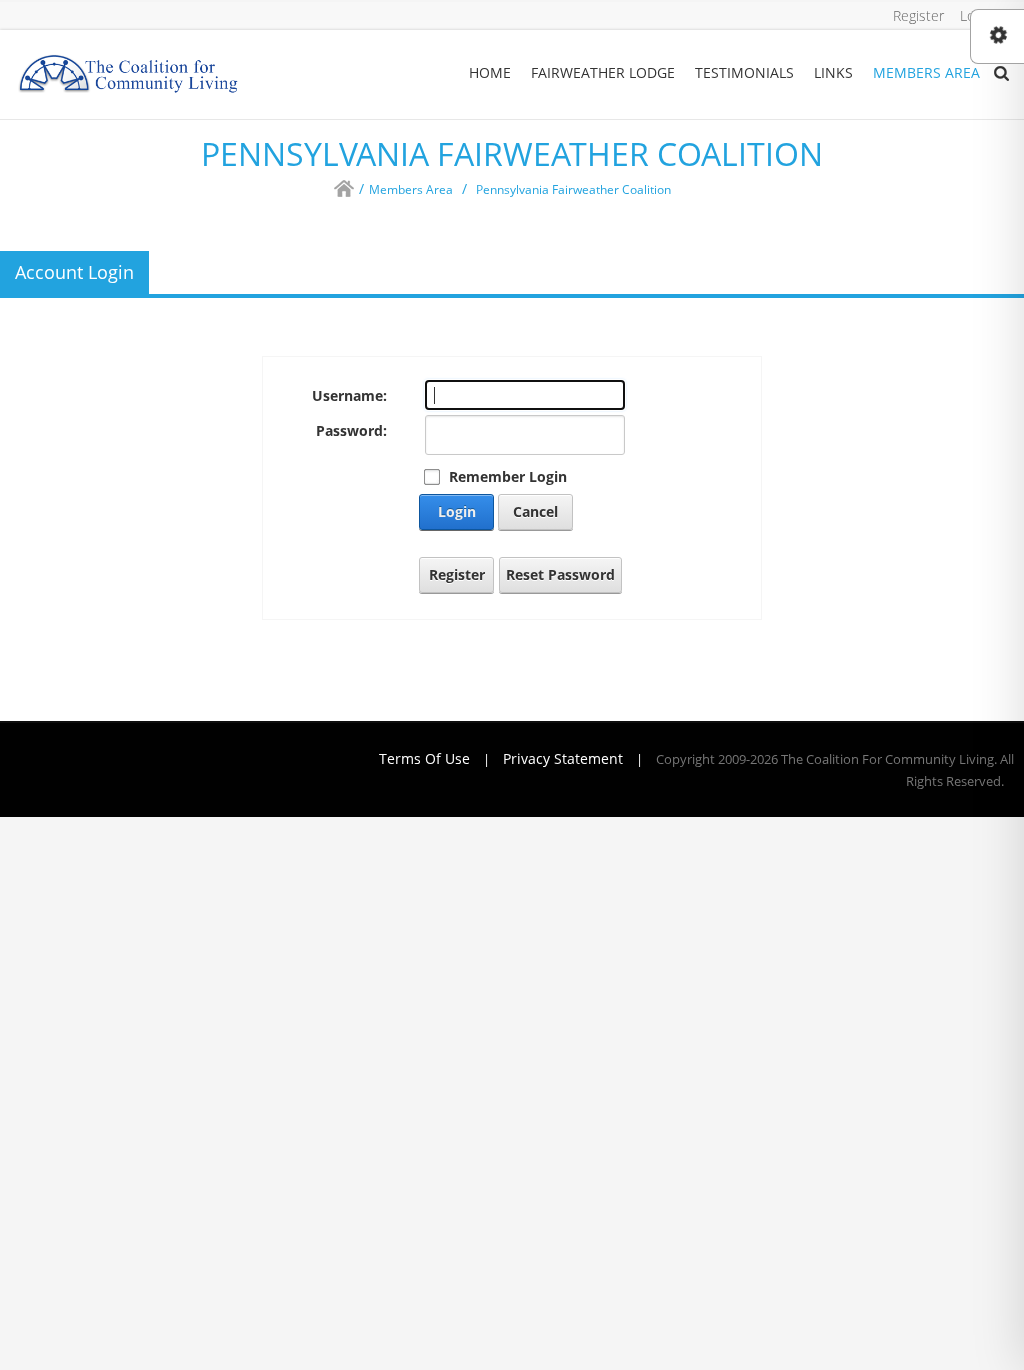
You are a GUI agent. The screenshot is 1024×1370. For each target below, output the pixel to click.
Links (833, 72)
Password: (351, 430)
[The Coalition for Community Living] (128, 72)
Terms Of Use (424, 758)
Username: (349, 395)
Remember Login (508, 476)
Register (918, 15)
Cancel (535, 511)
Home (490, 72)
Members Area (926, 72)
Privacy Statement (563, 758)
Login (457, 511)
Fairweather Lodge (603, 72)
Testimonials (744, 72)
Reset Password (560, 574)
